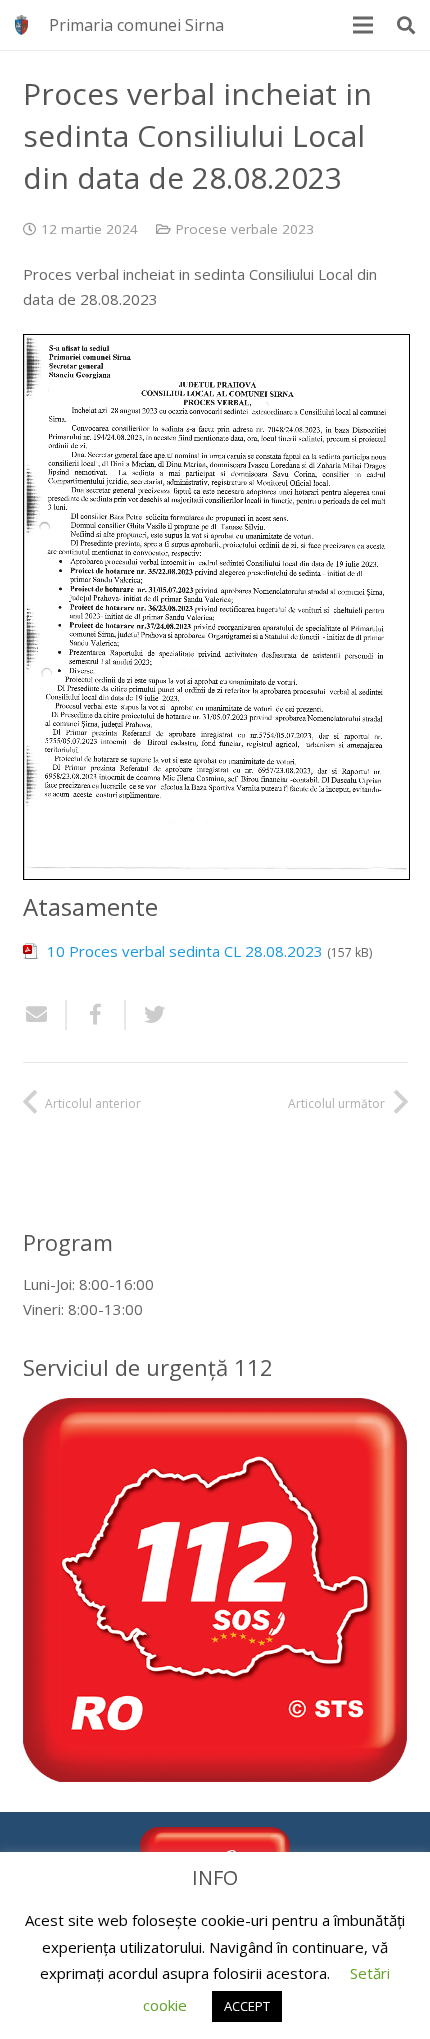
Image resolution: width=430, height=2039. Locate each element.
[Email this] (45, 1015)
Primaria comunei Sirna (136, 25)
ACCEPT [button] (247, 2006)
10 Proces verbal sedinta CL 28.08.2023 (185, 951)
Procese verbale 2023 (245, 229)
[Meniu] (363, 25)
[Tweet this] (147, 1015)
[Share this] (96, 1015)
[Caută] (406, 25)
